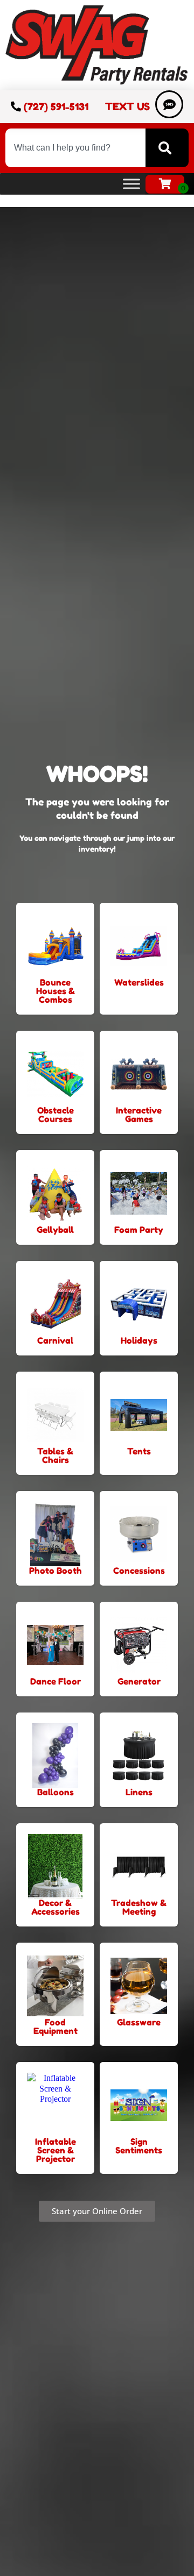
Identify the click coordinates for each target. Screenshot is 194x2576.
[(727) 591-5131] (16, 106)
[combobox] (75, 148)
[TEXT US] (169, 104)
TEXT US (127, 106)
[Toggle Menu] (131, 184)
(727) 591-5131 (56, 106)
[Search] (167, 148)
